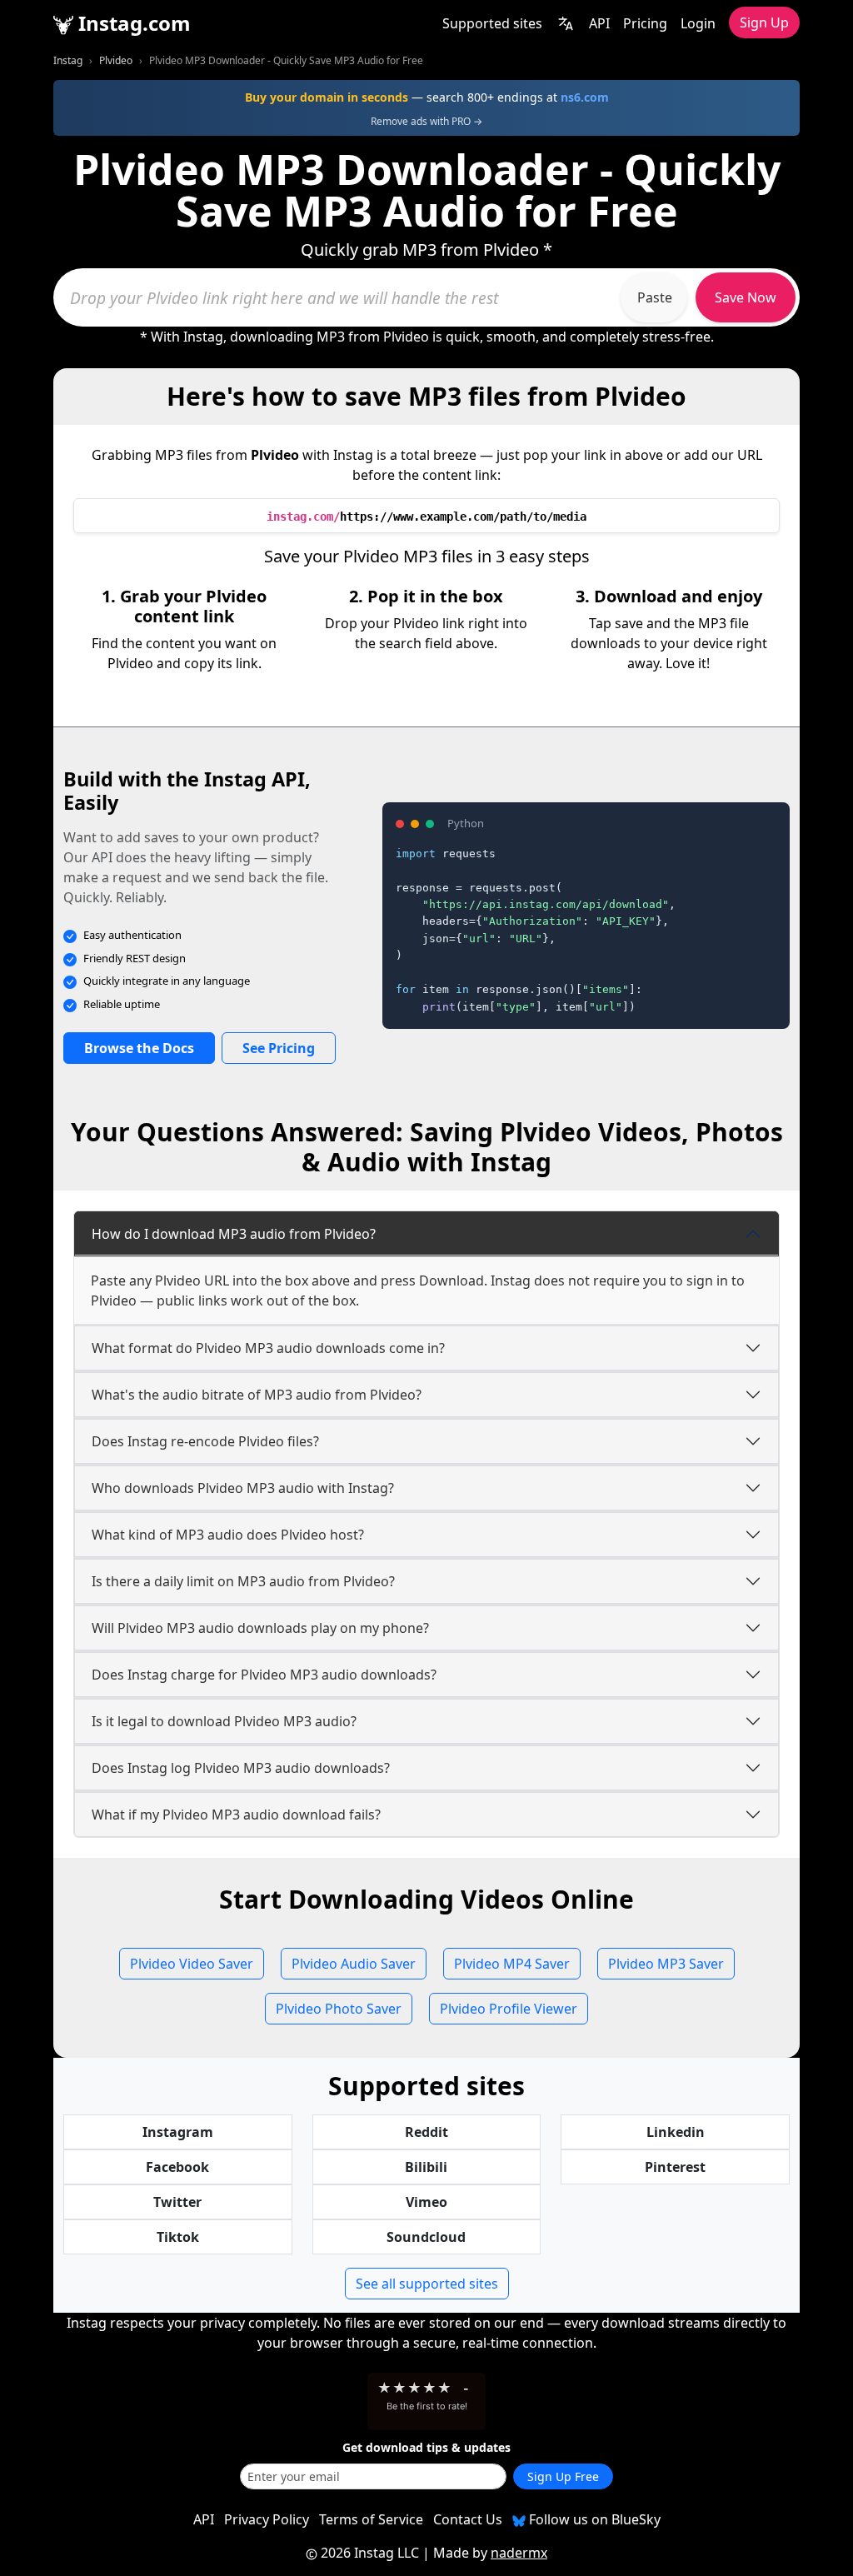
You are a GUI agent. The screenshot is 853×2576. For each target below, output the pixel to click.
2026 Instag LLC (370, 2553)
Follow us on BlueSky (593, 2519)
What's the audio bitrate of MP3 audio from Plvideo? (257, 1395)
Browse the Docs (139, 1048)
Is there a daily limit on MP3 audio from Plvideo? (243, 1581)
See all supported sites (427, 2284)
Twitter (177, 2202)
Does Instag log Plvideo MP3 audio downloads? (241, 1768)
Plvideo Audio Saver (354, 1964)
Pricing (645, 23)
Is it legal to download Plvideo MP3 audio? (224, 1721)
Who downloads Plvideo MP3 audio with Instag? (243, 1488)
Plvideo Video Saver (192, 1964)
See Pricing (279, 1048)
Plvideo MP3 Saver (666, 1964)
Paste (655, 297)
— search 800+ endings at (427, 97)
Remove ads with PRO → (426, 121)
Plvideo (116, 60)
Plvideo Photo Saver (339, 2009)
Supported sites (492, 23)
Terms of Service (371, 2519)
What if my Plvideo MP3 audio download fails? (236, 1815)
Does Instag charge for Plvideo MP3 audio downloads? (264, 1675)
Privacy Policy (267, 2519)
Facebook (177, 2167)
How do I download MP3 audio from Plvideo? (234, 1234)
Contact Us (468, 2519)
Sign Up (764, 22)
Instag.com (132, 23)
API (599, 23)
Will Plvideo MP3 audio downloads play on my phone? (260, 1628)
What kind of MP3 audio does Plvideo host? (228, 1535)
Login (698, 23)
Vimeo (426, 2202)
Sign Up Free (563, 2476)
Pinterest (675, 2167)
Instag (68, 60)
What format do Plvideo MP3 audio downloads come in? (268, 1348)
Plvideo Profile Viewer (509, 2009)
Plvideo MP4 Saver (512, 1964)
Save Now (746, 297)
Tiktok (178, 2237)
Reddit (426, 2132)
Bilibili (426, 2167)
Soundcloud (426, 2237)
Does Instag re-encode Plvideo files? (205, 1441)
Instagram (178, 2132)
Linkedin (676, 2132)
